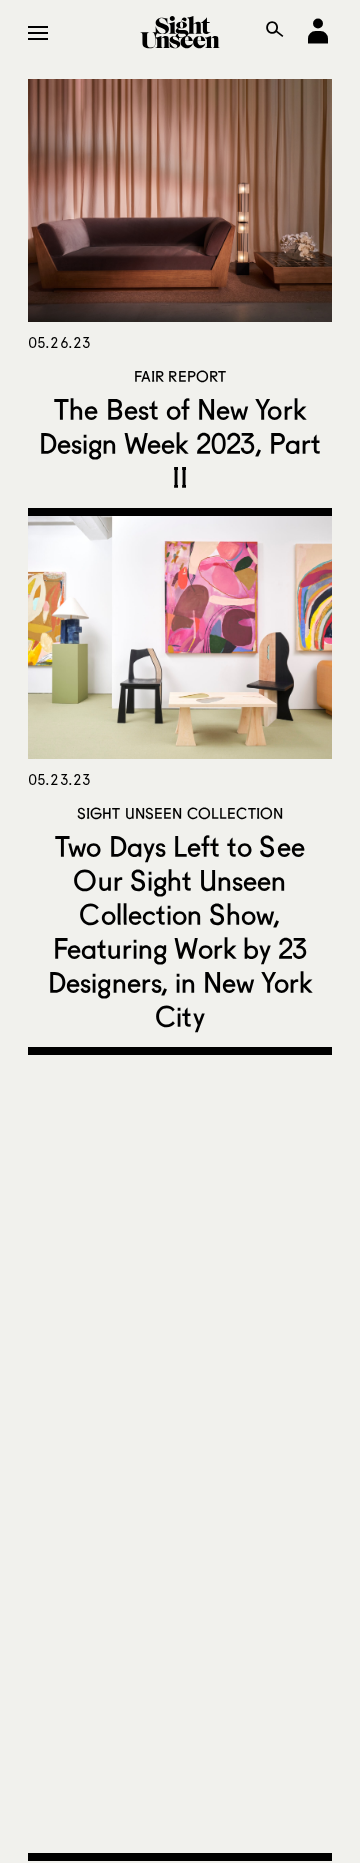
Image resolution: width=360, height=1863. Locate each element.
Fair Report (180, 376)
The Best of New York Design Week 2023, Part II (180, 443)
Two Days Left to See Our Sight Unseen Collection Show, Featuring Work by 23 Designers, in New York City (180, 931)
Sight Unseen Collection (180, 813)
